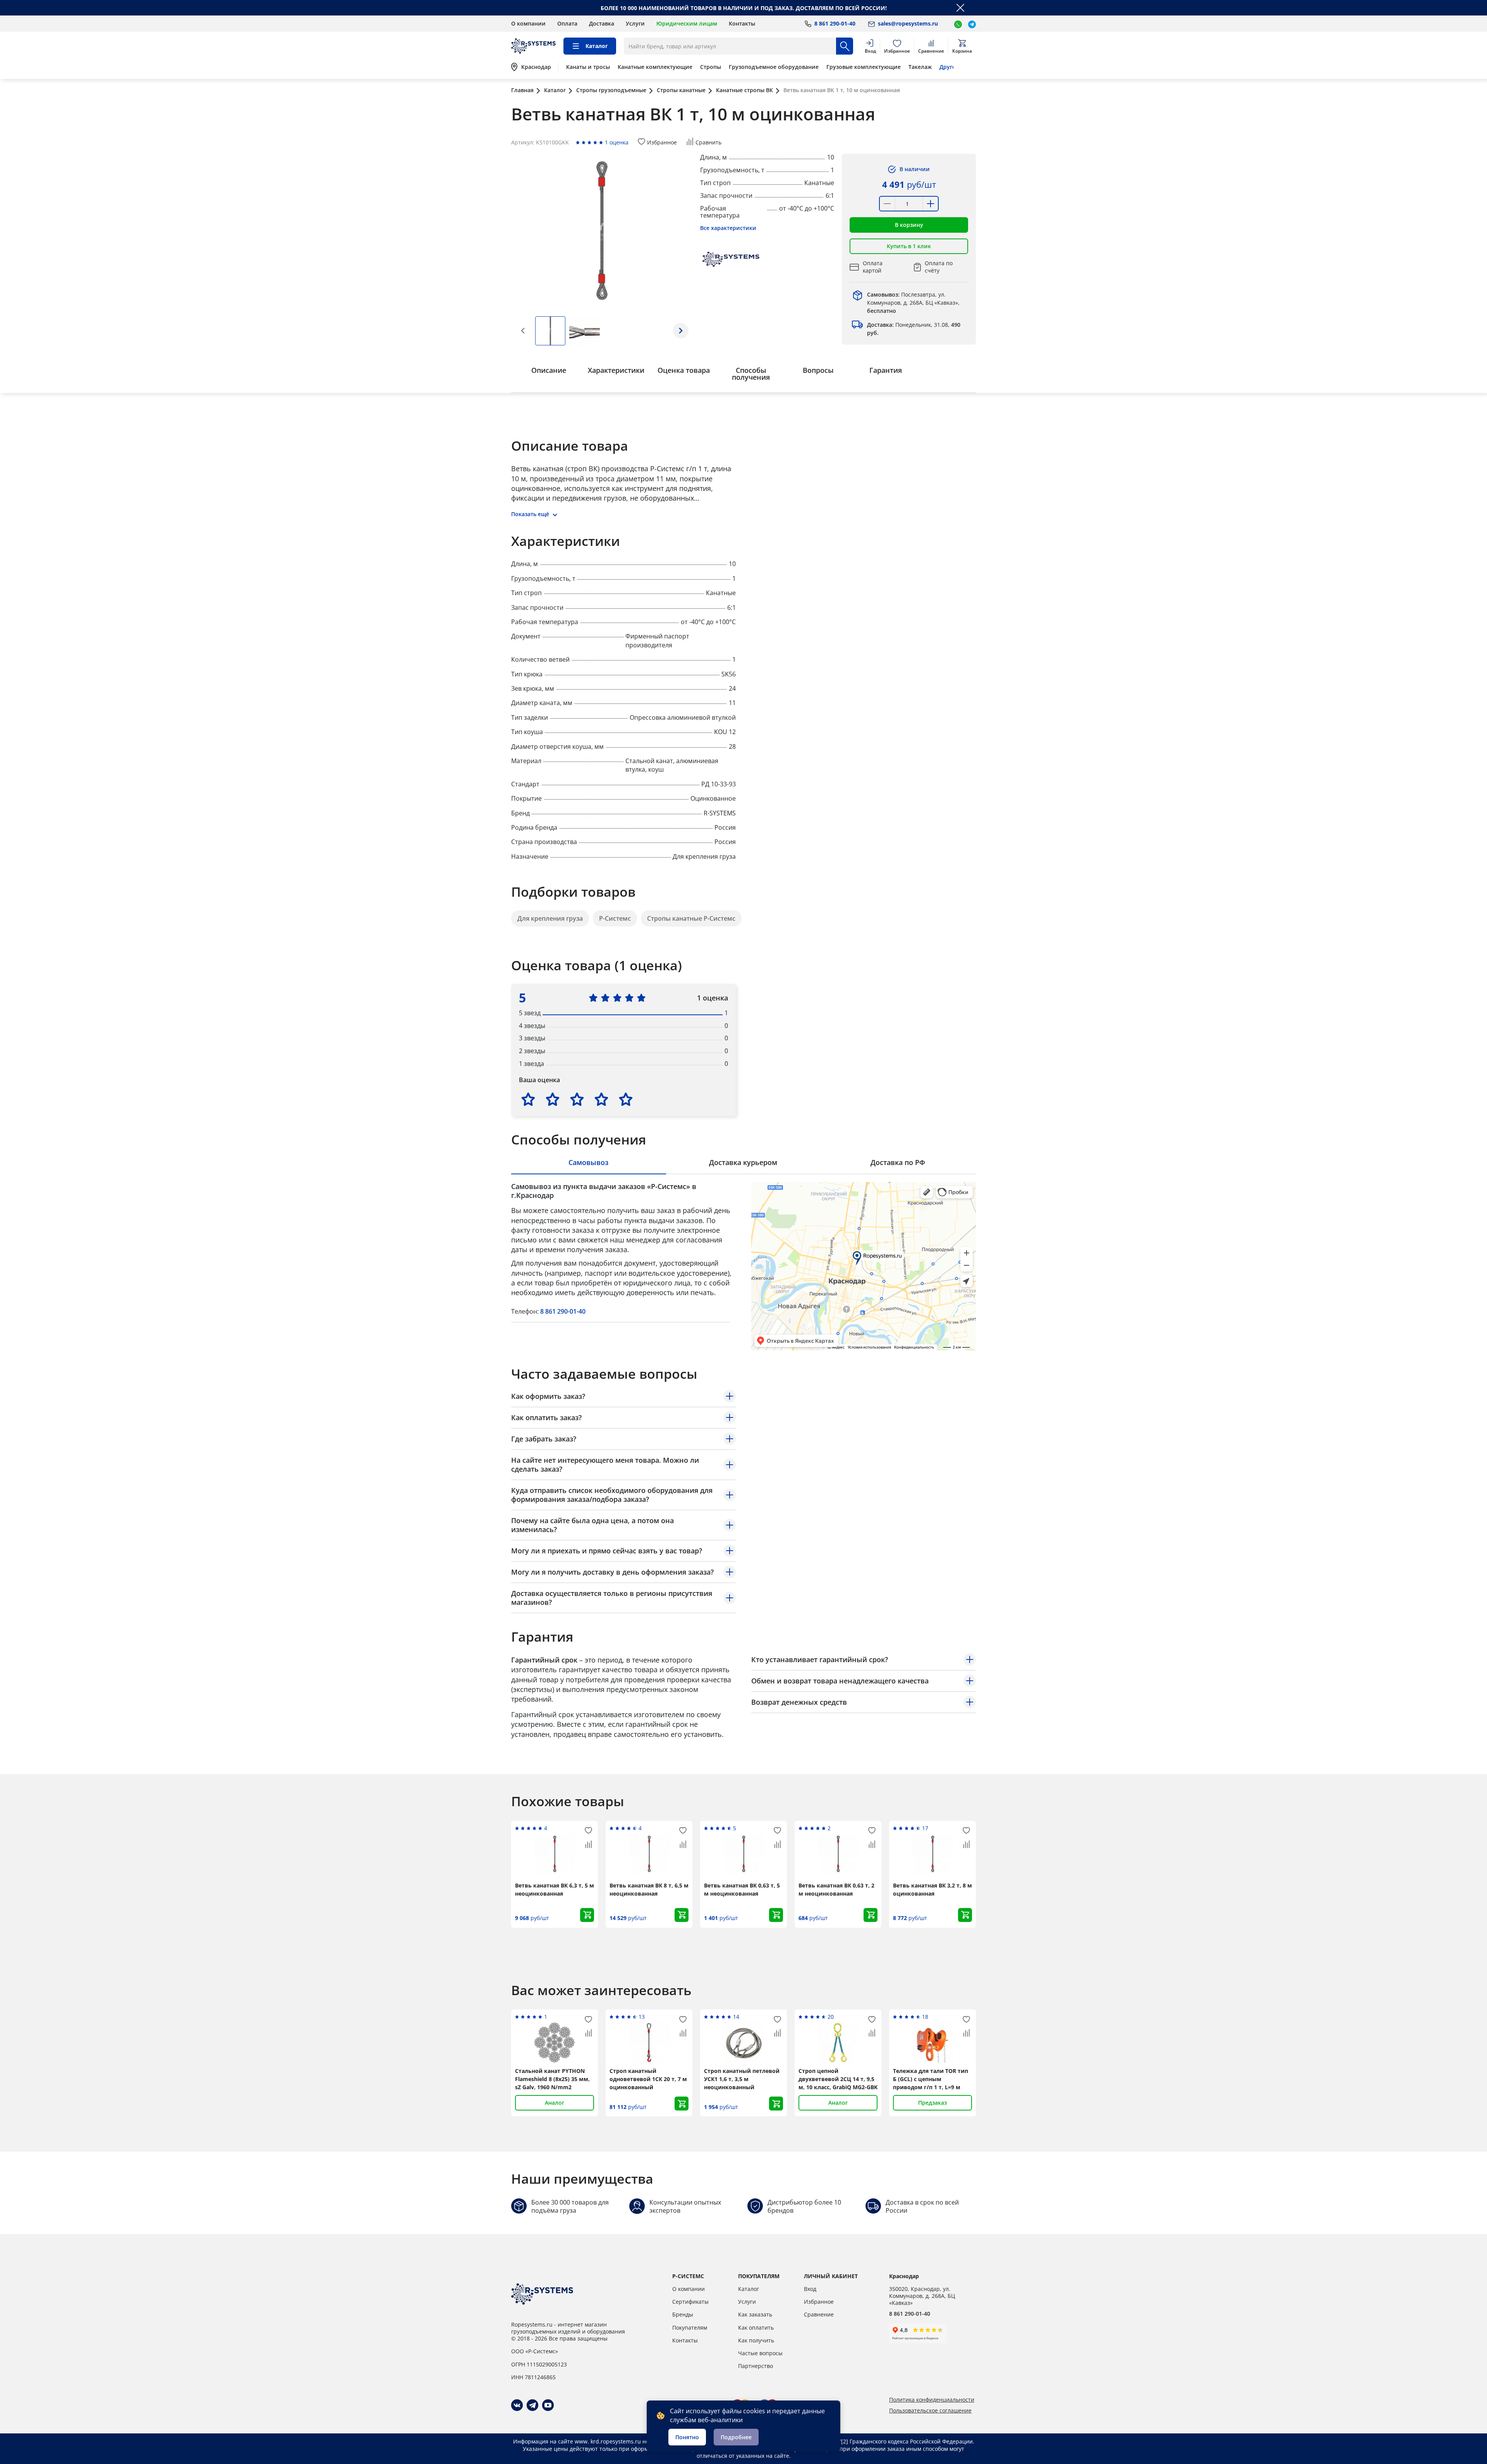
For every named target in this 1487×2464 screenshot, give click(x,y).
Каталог (749, 2289)
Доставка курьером (743, 1162)
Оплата (567, 23)
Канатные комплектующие (655, 67)
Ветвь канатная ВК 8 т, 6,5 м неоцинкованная (649, 1889)
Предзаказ (932, 2103)
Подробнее (736, 2437)
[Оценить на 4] (601, 1099)
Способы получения (751, 374)
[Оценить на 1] (528, 1099)
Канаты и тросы (588, 67)
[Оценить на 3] (577, 1099)
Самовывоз (588, 1162)
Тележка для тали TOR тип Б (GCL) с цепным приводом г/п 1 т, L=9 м (931, 2079)
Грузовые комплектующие (864, 67)
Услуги (635, 23)
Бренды (683, 2314)
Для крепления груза (550, 918)
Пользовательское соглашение (930, 2411)
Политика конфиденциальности (932, 2400)
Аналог (555, 2103)
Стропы (711, 67)
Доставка (602, 23)
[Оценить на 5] (626, 1099)
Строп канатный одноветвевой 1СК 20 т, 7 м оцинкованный (648, 2079)
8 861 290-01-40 (563, 1311)
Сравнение (819, 2314)
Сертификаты (690, 2302)
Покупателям (690, 2328)
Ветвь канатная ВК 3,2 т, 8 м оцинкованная (932, 1889)
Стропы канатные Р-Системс (691, 918)
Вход (810, 2289)
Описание (549, 370)
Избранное (819, 2302)
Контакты (742, 23)
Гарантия (886, 370)
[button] (681, 331)
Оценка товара (684, 370)
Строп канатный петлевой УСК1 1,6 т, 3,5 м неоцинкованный (742, 2079)
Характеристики (616, 370)
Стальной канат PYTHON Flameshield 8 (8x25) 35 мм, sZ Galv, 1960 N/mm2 (552, 2079)
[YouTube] (548, 2405)
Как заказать (755, 2314)
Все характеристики (728, 228)
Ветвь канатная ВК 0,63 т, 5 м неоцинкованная (742, 1889)
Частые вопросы (760, 2353)
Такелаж (920, 67)
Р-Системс (615, 918)
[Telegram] (532, 2405)
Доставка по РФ (898, 1162)
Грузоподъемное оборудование (774, 67)
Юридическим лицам (687, 23)
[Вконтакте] (517, 2405)
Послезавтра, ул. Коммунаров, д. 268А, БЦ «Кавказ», (913, 303)
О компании (528, 23)
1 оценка (617, 142)
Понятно (687, 2437)
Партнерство (756, 2366)
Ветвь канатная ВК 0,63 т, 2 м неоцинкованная (836, 1889)
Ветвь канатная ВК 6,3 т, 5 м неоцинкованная (555, 1889)
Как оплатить (756, 2328)
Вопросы (818, 370)
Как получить (756, 2340)
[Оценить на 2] (553, 1099)
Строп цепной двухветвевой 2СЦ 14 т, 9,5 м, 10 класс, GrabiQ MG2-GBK (838, 2079)
